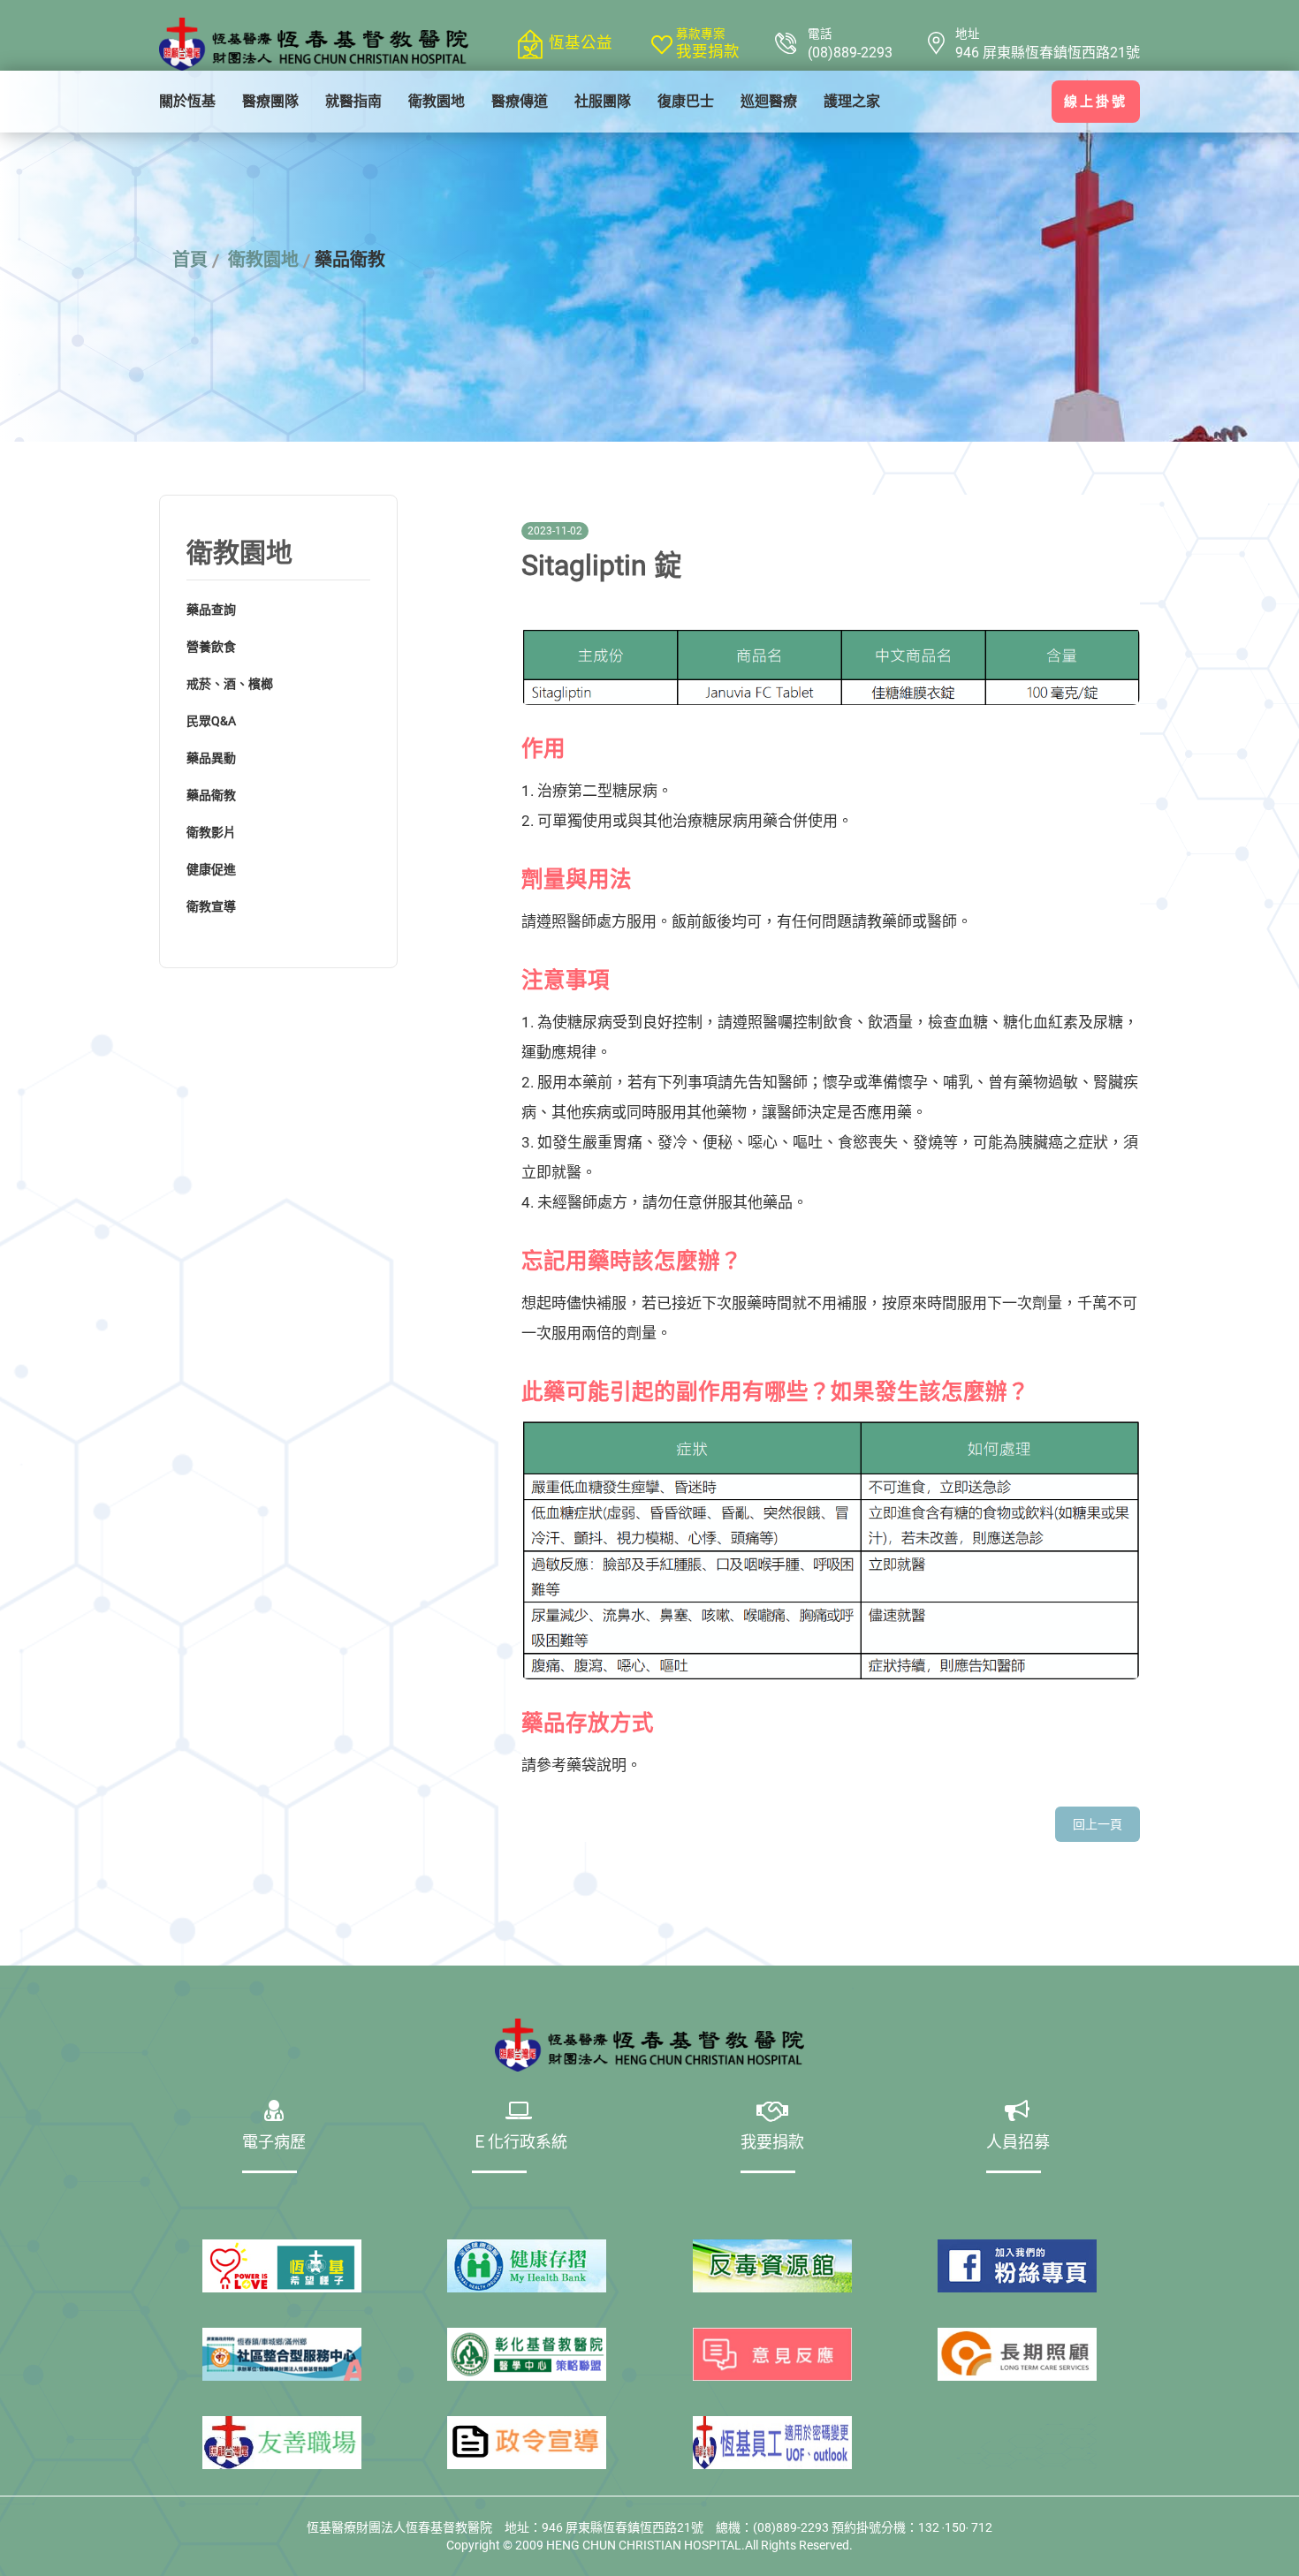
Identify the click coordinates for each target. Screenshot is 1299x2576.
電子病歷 (274, 2144)
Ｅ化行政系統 (520, 2144)
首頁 (190, 260)
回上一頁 (1098, 1824)
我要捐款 (708, 51)
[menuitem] (187, 102)
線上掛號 (1096, 102)
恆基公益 (581, 42)
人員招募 (1018, 2144)
